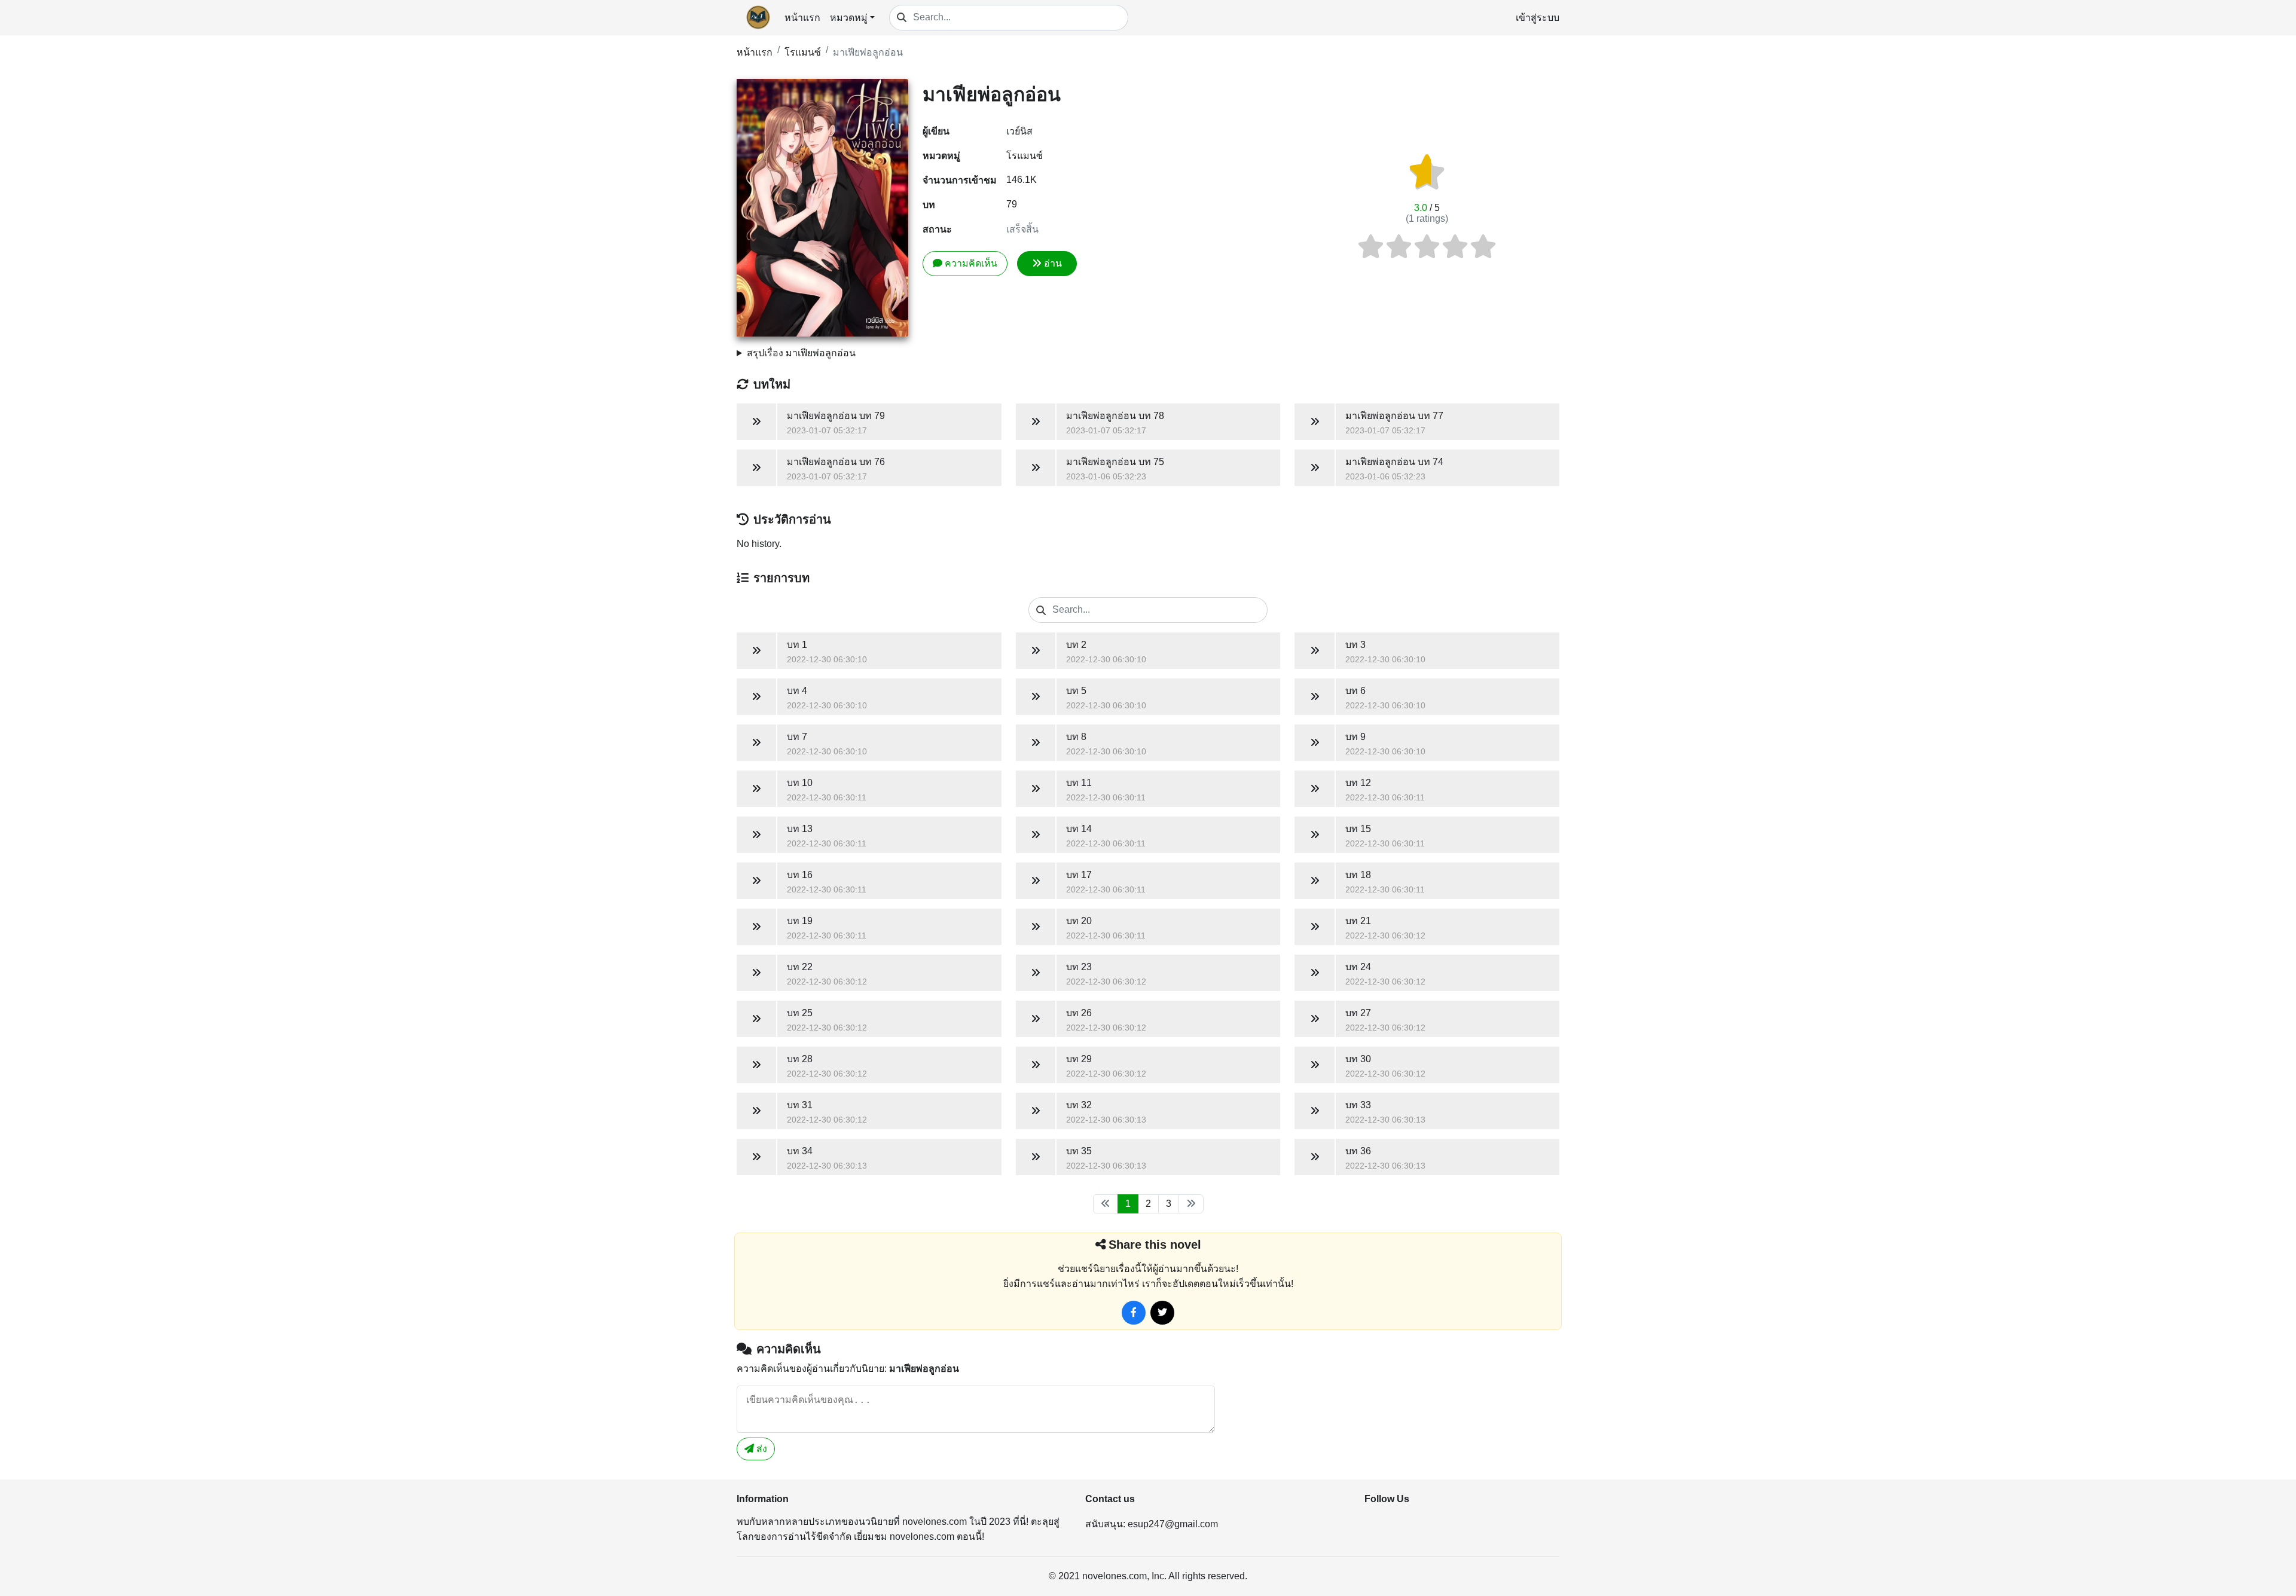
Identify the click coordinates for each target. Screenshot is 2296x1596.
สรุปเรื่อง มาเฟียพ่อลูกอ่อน (801, 353)
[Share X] (1162, 1313)
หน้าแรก (802, 18)
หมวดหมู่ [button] (849, 18)
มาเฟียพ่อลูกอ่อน (868, 52)
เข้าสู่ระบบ (1538, 18)
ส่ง (761, 1449)
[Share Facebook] (1134, 1313)
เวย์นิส (1019, 131)
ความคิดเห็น (971, 263)
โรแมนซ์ (803, 52)
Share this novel (1155, 1245)
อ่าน (1053, 263)
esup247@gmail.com (1173, 1524)
